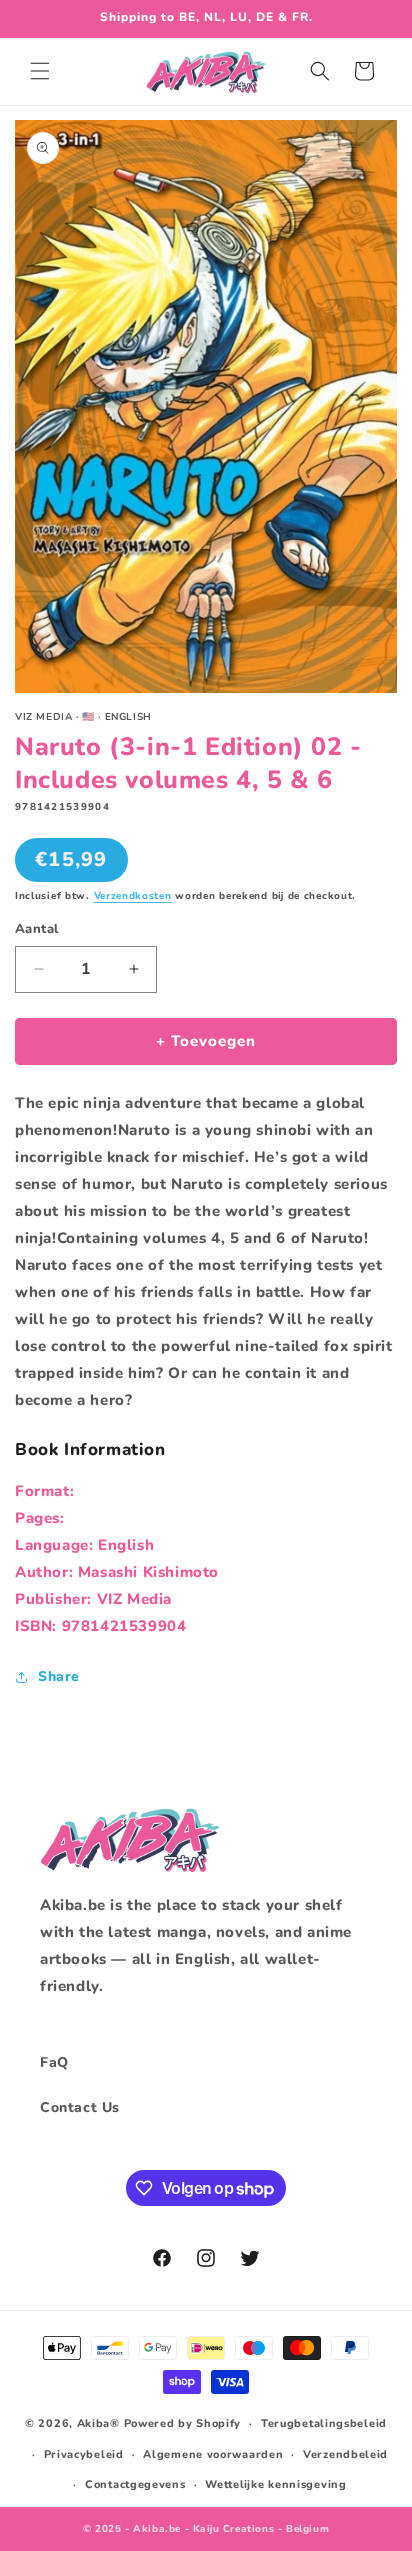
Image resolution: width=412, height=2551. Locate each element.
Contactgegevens (135, 2484)
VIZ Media (134, 1599)
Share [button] (59, 1676)
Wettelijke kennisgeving (275, 2484)
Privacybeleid (84, 2454)
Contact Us (80, 2107)
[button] (40, 71)
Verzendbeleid (345, 2454)
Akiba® (98, 2423)
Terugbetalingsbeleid (324, 2423)
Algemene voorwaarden (213, 2454)
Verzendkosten (133, 896)
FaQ (54, 2062)
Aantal (36, 929)
